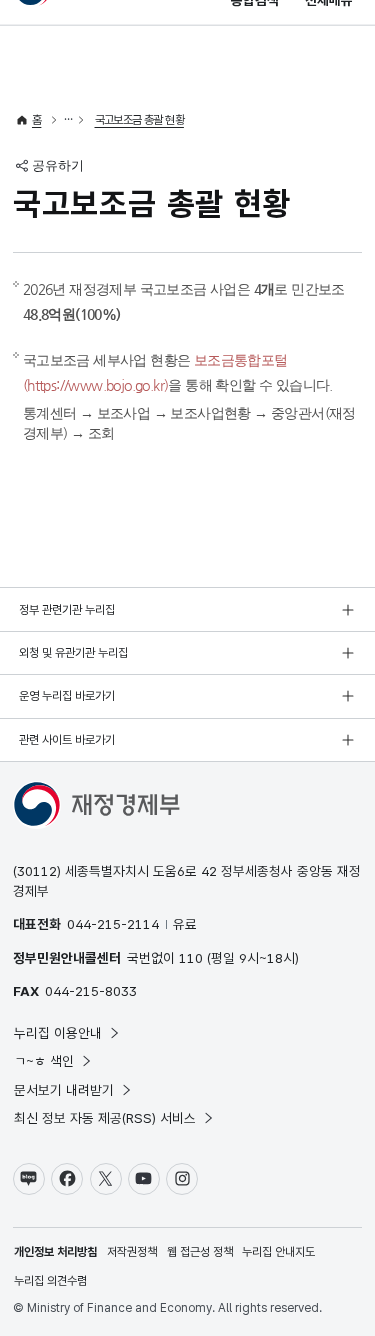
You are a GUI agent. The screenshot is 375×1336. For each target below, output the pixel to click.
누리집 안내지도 (278, 1252)
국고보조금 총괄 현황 (139, 120)
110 (191, 958)
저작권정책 (132, 1252)
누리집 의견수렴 (50, 1281)
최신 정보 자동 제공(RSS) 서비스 (105, 1118)
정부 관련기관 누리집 (67, 610)
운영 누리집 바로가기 (67, 696)
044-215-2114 (113, 924)
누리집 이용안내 (58, 1033)
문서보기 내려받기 (64, 1090)
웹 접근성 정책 (200, 1252)
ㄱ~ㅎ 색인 (44, 1061)
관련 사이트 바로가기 (67, 740)
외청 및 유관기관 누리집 (73, 653)
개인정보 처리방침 (55, 1252)
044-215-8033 (91, 991)
